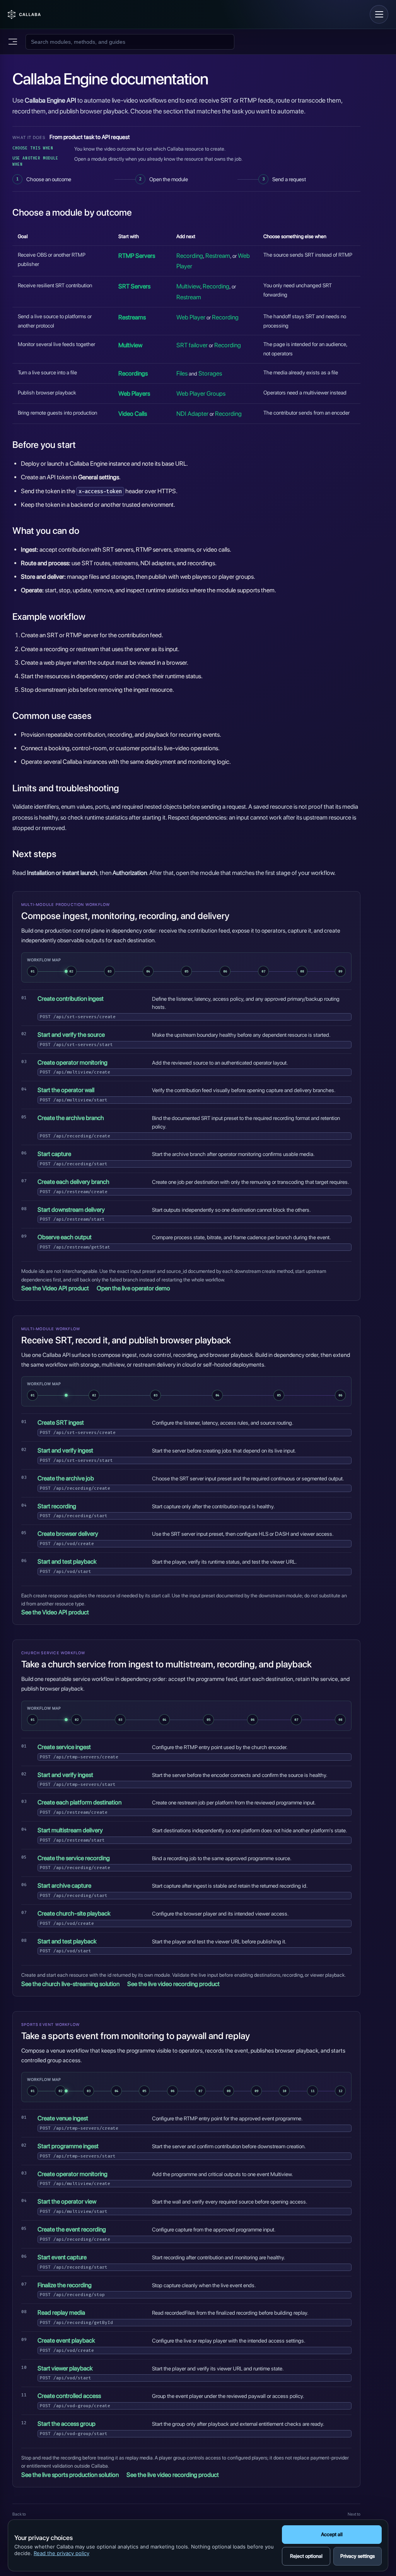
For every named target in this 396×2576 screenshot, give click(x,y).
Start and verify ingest (65, 1450)
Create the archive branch (71, 1118)
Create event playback (66, 2340)
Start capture (54, 1154)
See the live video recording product (173, 1984)
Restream (218, 256)
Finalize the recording (65, 2285)
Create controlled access (69, 2396)
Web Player (191, 317)
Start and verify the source (71, 1035)
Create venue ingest (63, 2118)
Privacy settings (358, 2556)
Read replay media (61, 2313)
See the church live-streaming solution (70, 1984)
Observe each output (65, 1237)
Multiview (188, 286)
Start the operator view (67, 2201)
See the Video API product (55, 1288)
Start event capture (62, 2257)
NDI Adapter (192, 414)
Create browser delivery (68, 1534)
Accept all (332, 2534)
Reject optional (306, 2556)
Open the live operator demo (133, 1288)
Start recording (57, 1506)
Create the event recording (72, 2229)
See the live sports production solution (70, 2475)
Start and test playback (67, 1562)
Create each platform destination (79, 1802)
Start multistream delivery (70, 1830)
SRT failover (192, 345)
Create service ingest (64, 1747)
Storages (210, 373)
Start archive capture (64, 1886)
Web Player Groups (201, 394)
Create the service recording (74, 1858)
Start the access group (67, 2424)
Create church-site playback (74, 1913)
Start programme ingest (68, 2146)
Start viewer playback (65, 2368)
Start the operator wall (66, 1090)
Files (182, 373)
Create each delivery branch (73, 1182)
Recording (190, 256)
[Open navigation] (379, 14)
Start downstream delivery (71, 1210)
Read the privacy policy (61, 2553)
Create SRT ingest (61, 1423)
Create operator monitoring (73, 1062)
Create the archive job (66, 1478)
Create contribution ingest (71, 999)
